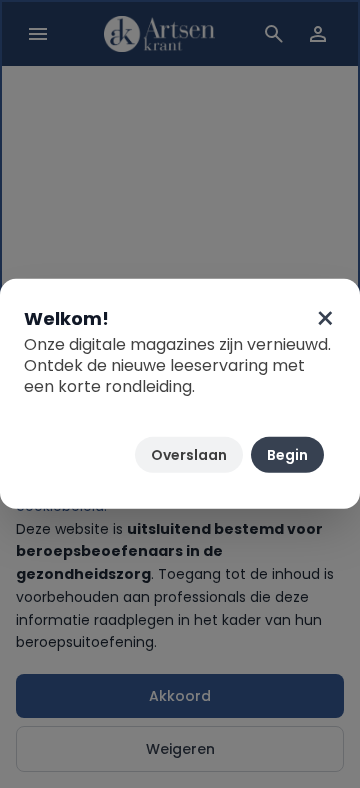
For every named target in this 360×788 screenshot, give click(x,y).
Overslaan (189, 455)
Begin (287, 455)
